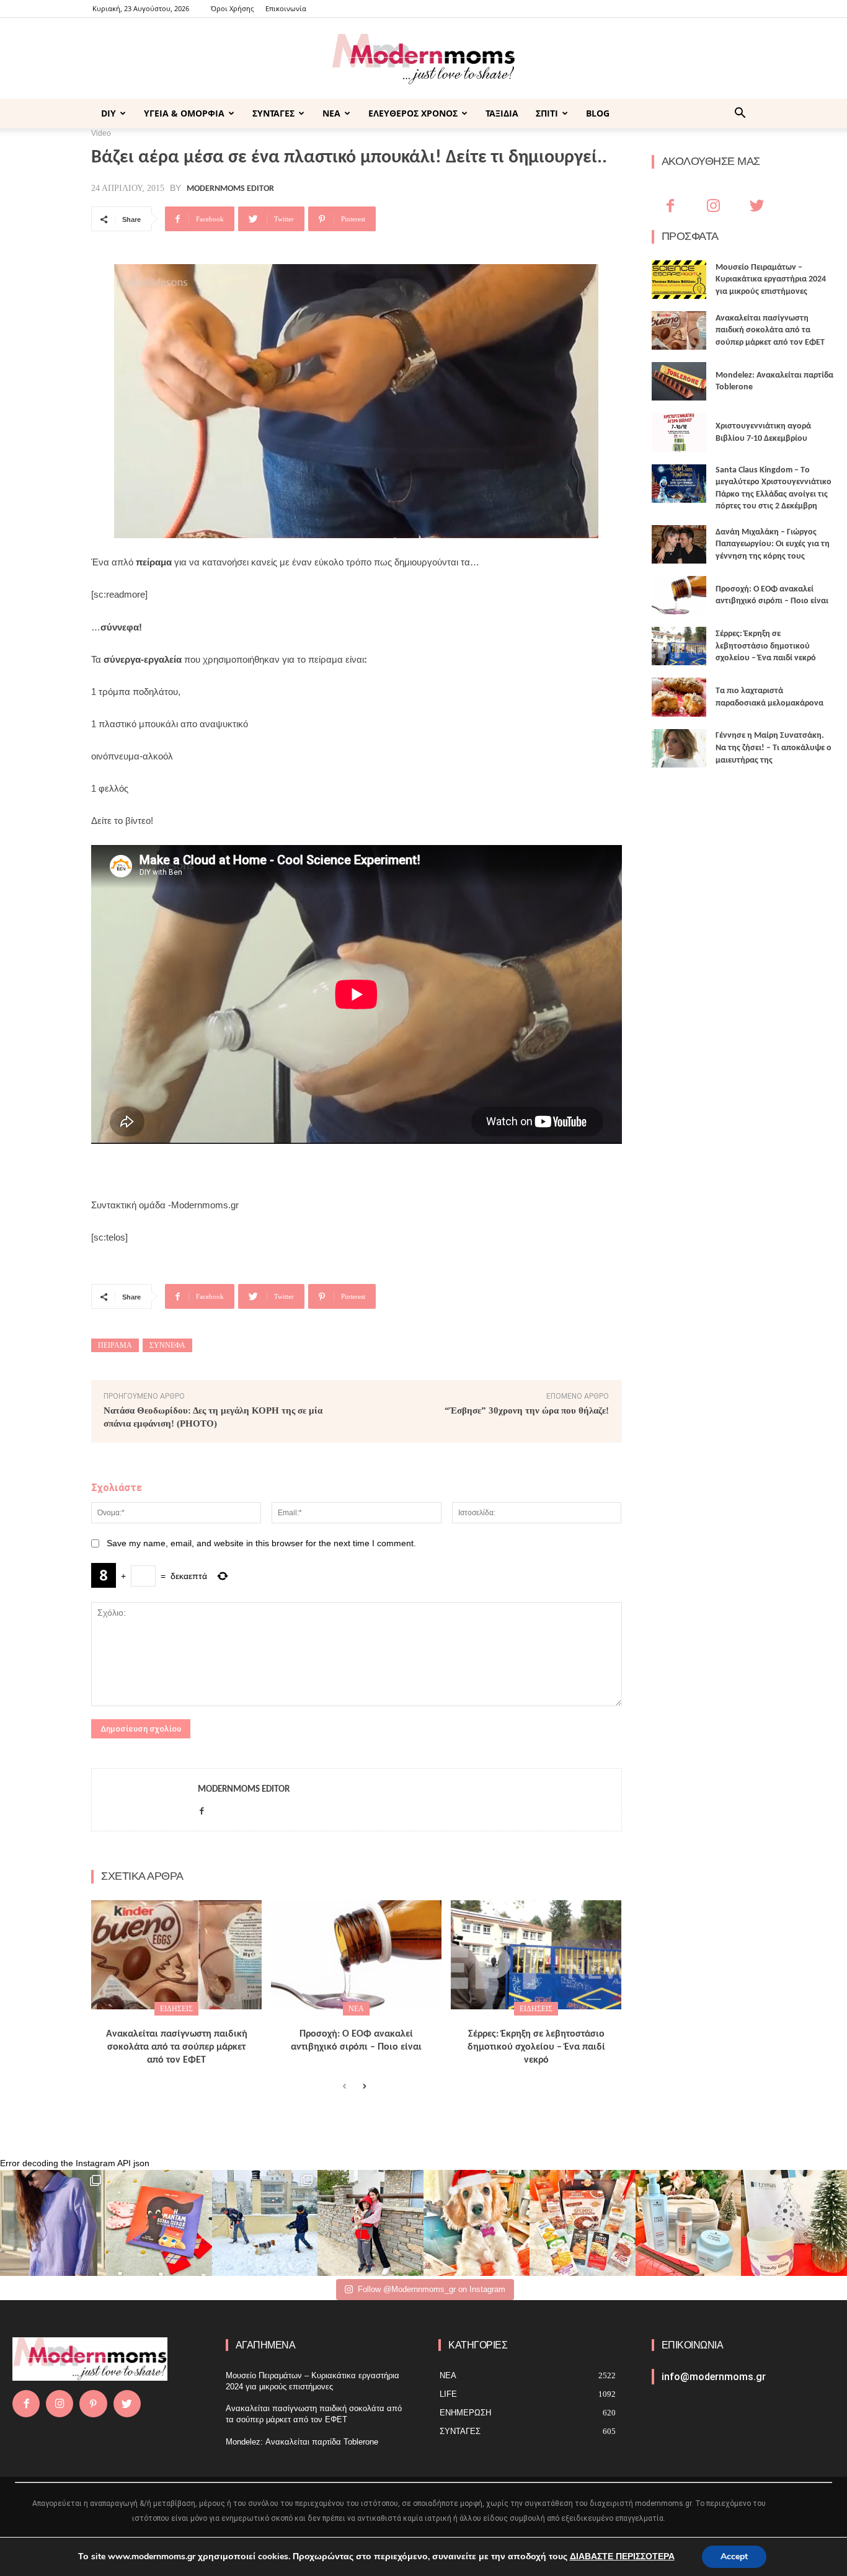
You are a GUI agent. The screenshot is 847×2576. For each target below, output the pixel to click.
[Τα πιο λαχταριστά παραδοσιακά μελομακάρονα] (679, 697)
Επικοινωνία (286, 8)
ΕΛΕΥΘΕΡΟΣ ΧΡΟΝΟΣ (413, 113)
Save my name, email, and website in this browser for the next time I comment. (261, 1543)
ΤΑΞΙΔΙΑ (502, 113)
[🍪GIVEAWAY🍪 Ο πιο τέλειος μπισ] (583, 2223)
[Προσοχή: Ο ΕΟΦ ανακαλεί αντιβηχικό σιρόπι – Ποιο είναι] (356, 1955)
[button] (740, 114)
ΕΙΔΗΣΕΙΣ (176, 2009)
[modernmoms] (423, 59)
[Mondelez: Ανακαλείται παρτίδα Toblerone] (679, 381)
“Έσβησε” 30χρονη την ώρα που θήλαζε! (527, 1410)
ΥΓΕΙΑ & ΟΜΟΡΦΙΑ (184, 113)
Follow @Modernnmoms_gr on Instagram (432, 2289)
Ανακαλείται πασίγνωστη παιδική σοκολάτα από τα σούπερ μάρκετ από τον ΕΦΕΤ (177, 2047)
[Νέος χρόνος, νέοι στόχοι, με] (370, 2223)
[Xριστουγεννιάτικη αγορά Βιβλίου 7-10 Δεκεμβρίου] (679, 432)
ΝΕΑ (331, 113)
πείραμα (115, 1345)
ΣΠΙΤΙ (547, 113)
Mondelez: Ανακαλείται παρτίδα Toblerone (302, 2442)
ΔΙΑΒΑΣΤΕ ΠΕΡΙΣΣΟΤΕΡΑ (622, 2556)
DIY (109, 113)
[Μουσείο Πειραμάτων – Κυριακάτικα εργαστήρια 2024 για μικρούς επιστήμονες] (679, 280)
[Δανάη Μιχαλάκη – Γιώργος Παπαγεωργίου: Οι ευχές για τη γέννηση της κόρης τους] (679, 544)
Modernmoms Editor (230, 189)
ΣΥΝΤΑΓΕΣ (273, 113)
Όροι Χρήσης (232, 8)
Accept (734, 2556)
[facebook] (202, 1809)
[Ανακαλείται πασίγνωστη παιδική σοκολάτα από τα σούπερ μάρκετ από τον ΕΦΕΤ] (176, 1955)
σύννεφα (167, 1345)
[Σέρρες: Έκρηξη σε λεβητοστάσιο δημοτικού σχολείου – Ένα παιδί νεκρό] (536, 1955)
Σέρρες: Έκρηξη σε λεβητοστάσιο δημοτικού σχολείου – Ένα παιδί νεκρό (536, 2047)
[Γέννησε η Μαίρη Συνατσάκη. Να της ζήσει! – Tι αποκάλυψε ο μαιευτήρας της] (679, 748)
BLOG (598, 113)
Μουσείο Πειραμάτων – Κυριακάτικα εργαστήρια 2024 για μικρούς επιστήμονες (771, 280)
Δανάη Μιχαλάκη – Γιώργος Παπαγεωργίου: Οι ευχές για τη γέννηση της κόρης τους (773, 544)
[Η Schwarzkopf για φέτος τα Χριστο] (689, 2223)
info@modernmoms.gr (714, 2377)
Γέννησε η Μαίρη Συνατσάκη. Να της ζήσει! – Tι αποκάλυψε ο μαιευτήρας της (774, 748)
